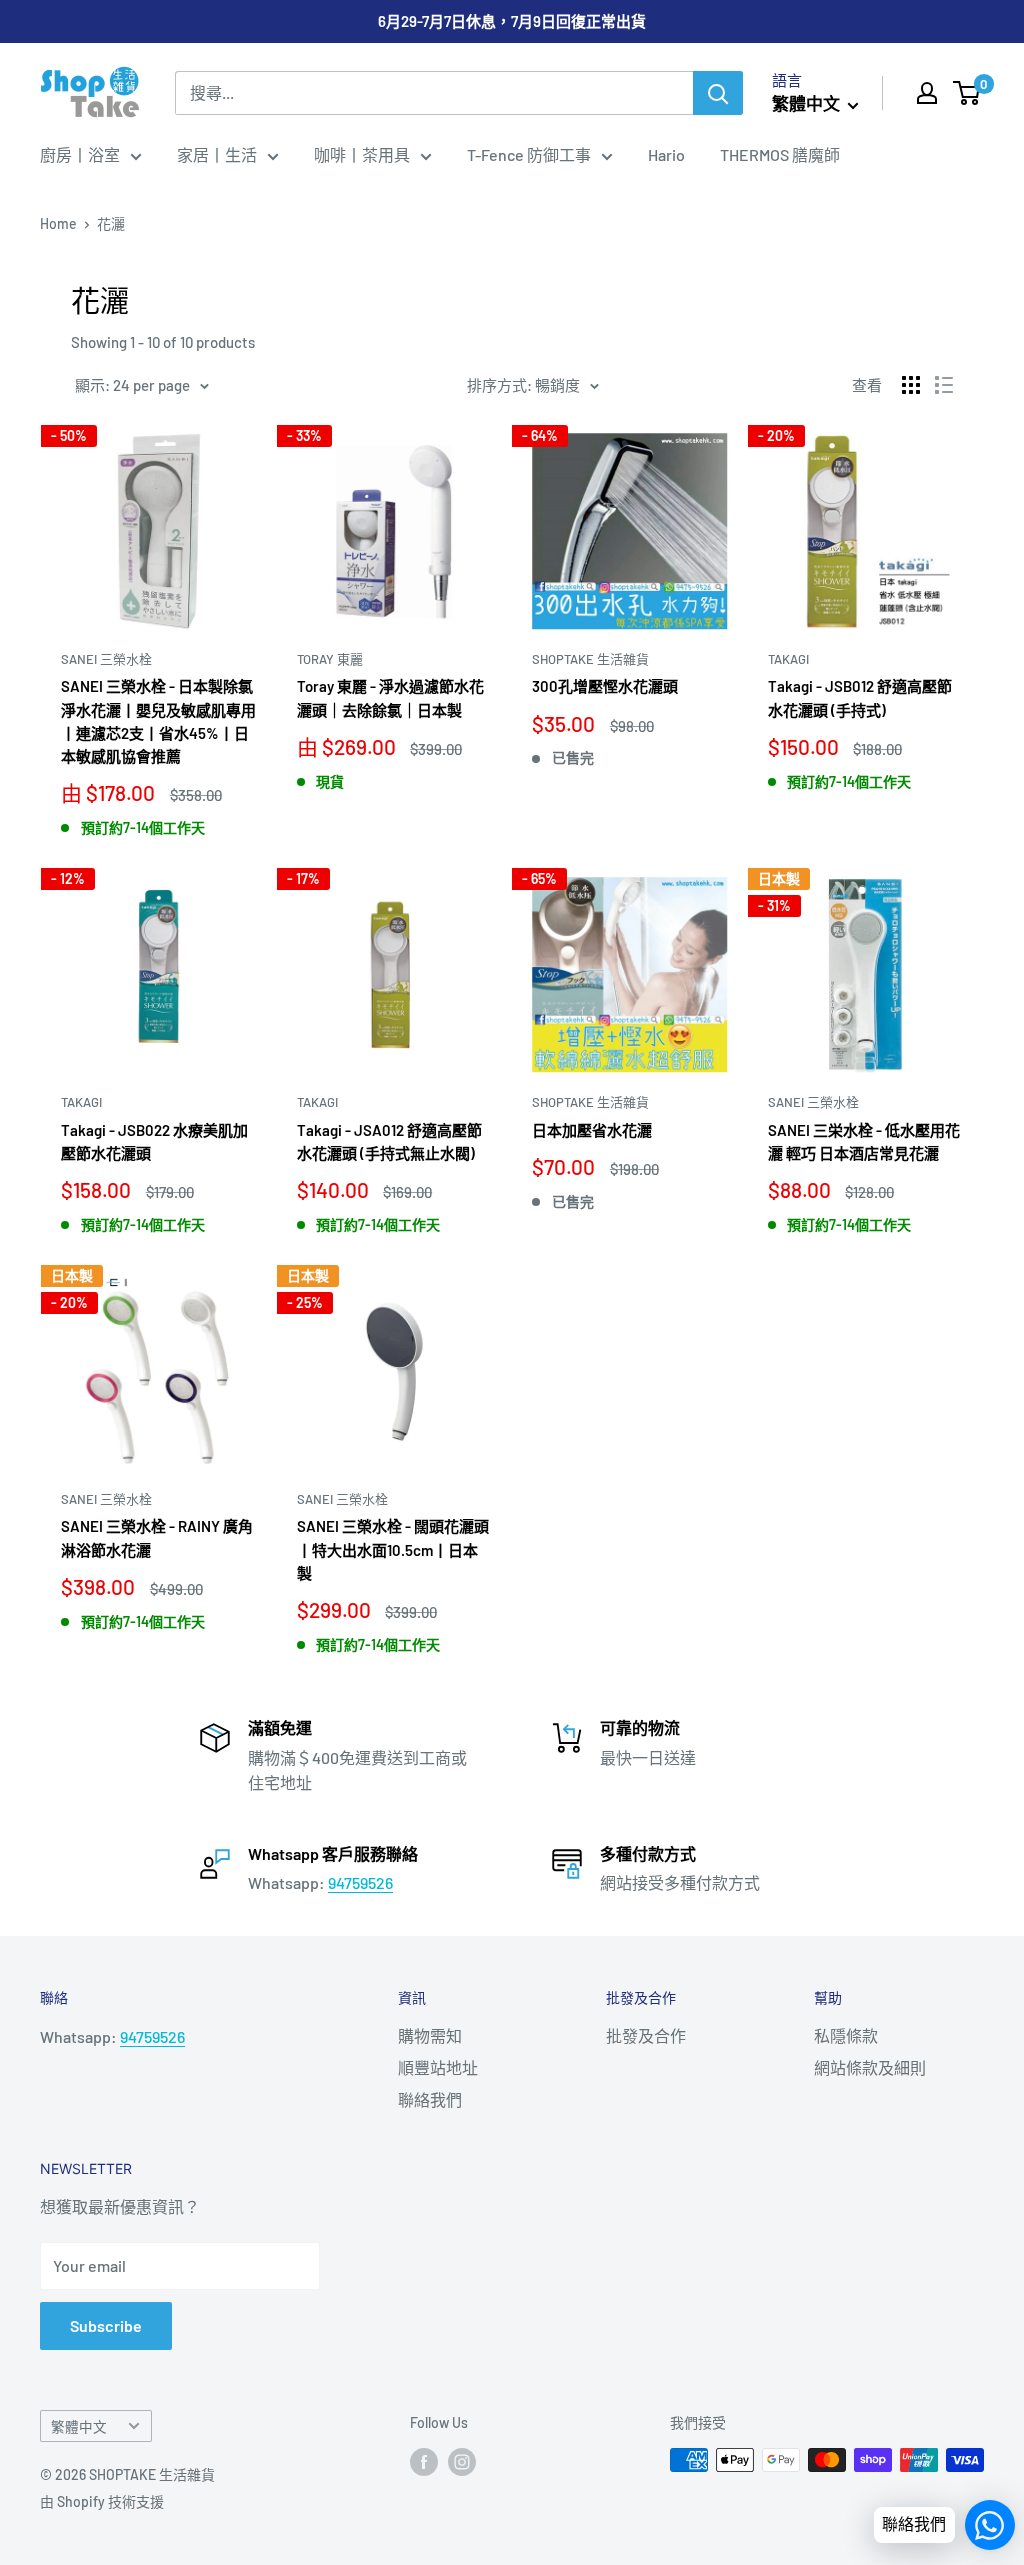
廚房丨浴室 (80, 154)
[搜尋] (718, 93)
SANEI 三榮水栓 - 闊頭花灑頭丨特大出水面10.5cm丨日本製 (393, 1549)
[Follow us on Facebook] (424, 2462)
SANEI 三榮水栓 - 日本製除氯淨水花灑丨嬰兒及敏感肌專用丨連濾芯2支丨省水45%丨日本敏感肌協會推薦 (158, 721)
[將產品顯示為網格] (911, 385)
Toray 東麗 (330, 659)
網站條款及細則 (870, 2067)
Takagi (788, 659)
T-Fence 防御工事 (529, 154)
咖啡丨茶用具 (362, 154)
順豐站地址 (438, 2067)
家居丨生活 (217, 154)
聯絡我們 (430, 2099)
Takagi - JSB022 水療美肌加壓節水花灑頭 (154, 1141)
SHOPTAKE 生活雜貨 (590, 659)
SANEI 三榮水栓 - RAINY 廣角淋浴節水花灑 (157, 1537)
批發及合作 (646, 2035)
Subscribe (106, 2325)
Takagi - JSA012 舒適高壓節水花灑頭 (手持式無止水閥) (389, 1141)
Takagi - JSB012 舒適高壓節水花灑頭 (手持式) (860, 697)
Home (58, 223)
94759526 (360, 1882)
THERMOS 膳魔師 (780, 154)
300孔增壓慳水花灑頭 (605, 686)
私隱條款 (846, 2035)
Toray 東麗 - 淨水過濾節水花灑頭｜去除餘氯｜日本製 (390, 697)
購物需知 (430, 2035)
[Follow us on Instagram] (462, 2462)
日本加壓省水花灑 (592, 1130)
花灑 (111, 223)
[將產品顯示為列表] (944, 385)
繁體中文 (79, 2426)
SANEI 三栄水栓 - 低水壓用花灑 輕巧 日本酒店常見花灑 (864, 1141)
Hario (666, 154)
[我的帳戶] (927, 93)
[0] (967, 93)
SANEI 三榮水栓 (106, 659)
